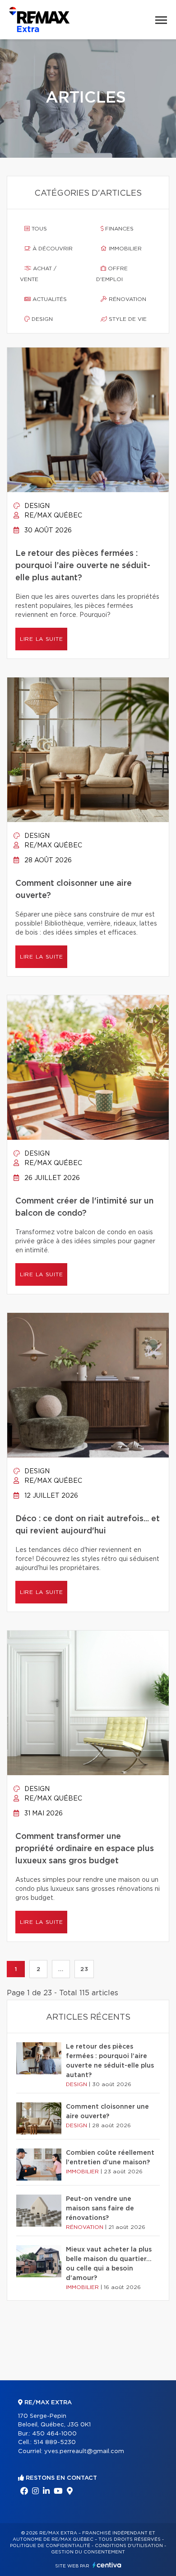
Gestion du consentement (88, 2552)
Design (41, 319)
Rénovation (127, 299)
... (61, 1969)
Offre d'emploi (112, 274)
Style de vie (127, 319)
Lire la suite (41, 639)
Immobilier (124, 249)
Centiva (107, 2565)
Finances (118, 229)
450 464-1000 (54, 2434)
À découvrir (52, 249)
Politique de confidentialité (50, 2546)
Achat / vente (38, 274)
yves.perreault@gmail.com (84, 2451)
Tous (38, 229)
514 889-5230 (55, 2442)
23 (84, 1969)
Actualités (49, 299)
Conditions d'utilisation (129, 2546)
